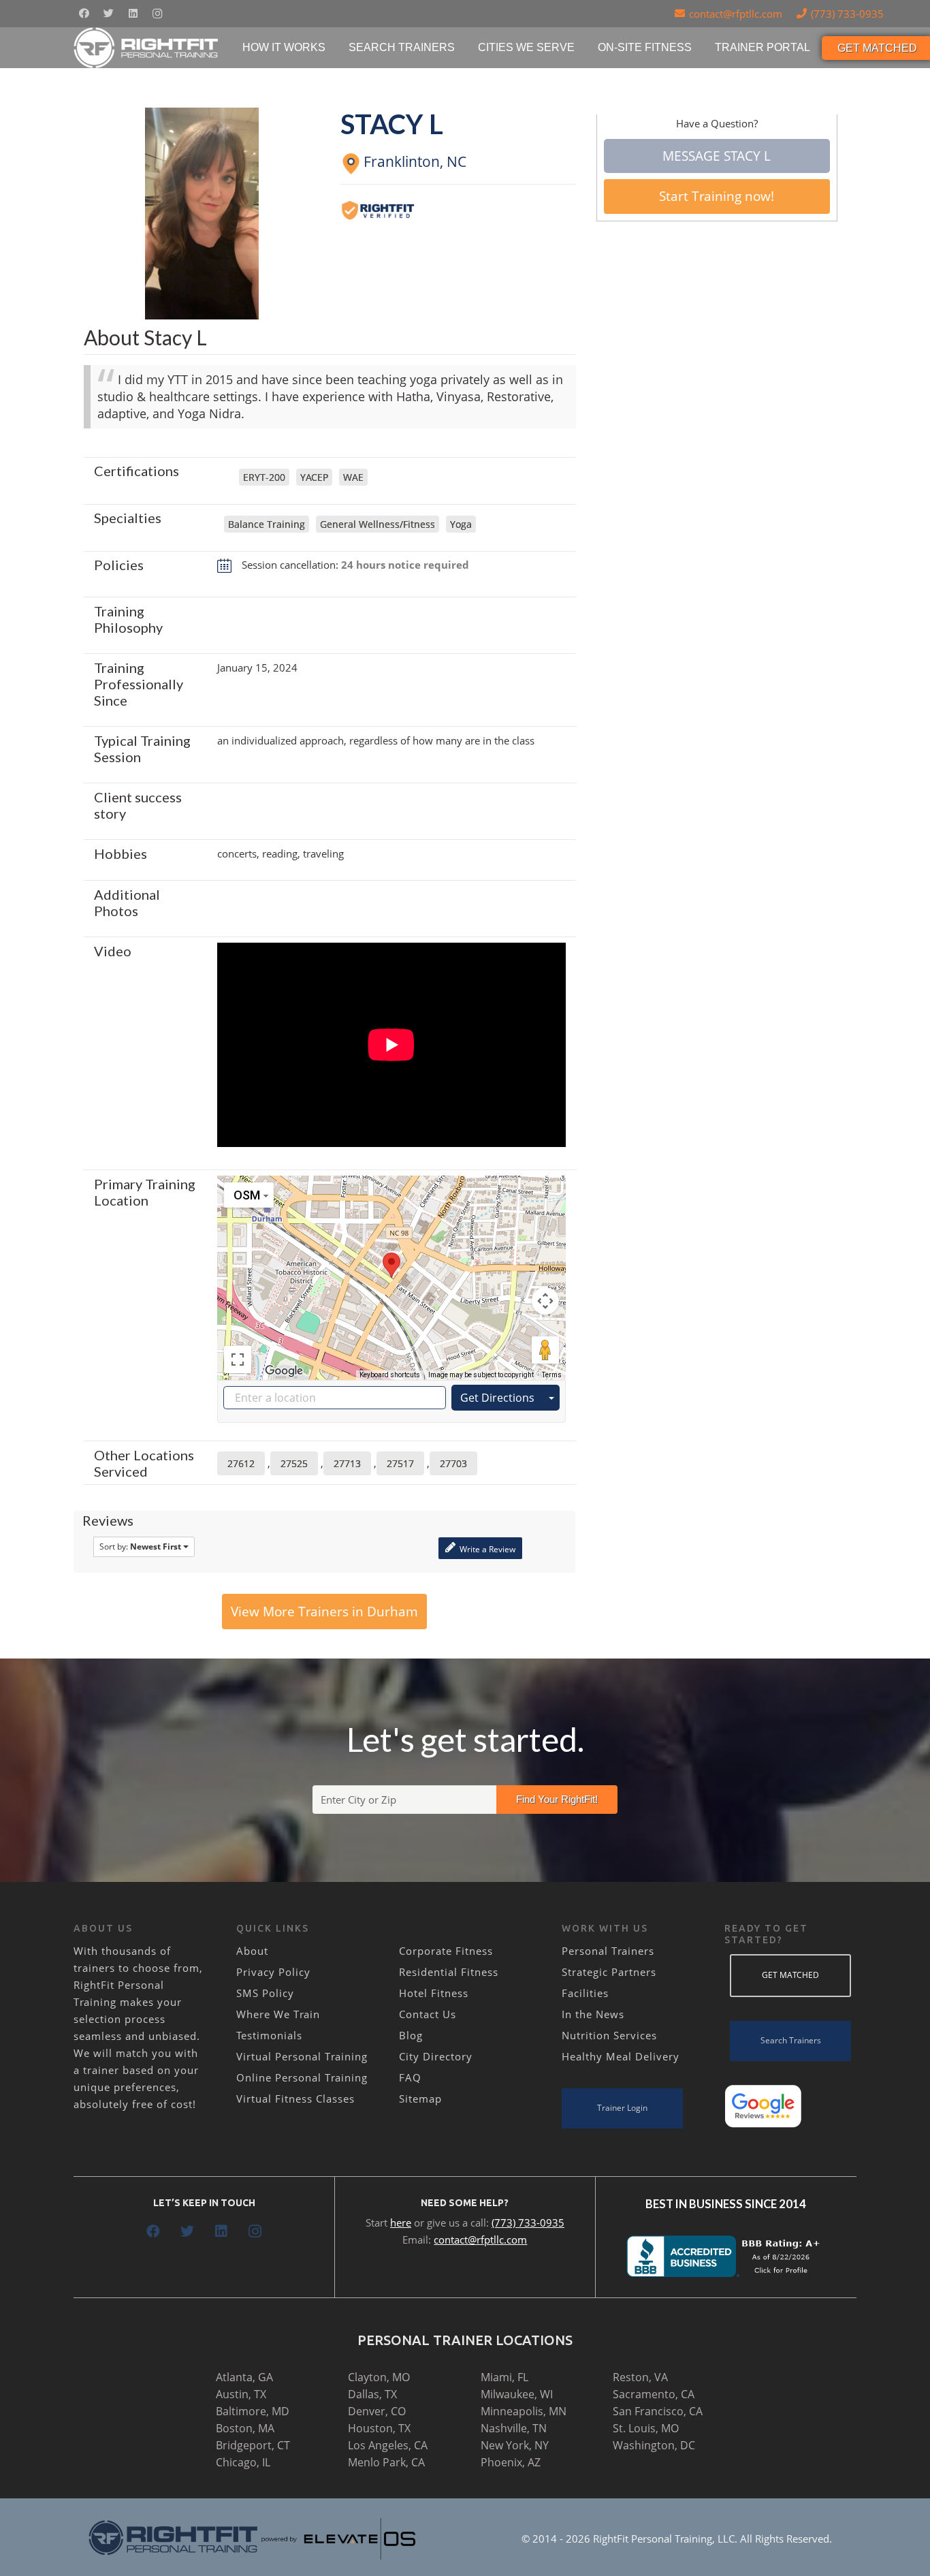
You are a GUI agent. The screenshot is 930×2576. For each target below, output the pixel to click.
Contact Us (428, 2014)
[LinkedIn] (133, 14)
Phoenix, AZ (511, 2462)
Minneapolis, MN (524, 2411)
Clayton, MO (379, 2377)
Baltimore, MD (253, 2411)
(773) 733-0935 (528, 2222)
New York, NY (515, 2445)
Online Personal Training (302, 2077)
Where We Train (278, 2014)
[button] (391, 1265)
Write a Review (486, 1549)
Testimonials (269, 2035)
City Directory (436, 2056)
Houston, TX (379, 2428)
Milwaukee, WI (517, 2394)
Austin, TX (241, 2394)
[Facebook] (84, 14)
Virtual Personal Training (302, 2056)
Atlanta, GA (244, 2377)
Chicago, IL (243, 2462)
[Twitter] (108, 14)
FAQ (410, 2077)
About (252, 1951)
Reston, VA (640, 2377)
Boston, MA (245, 2428)
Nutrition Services (609, 2035)
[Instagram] (157, 14)
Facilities (585, 1993)
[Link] (147, 48)
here (401, 2222)
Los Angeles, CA (388, 2445)
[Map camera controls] (545, 1301)
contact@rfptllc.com (480, 2240)
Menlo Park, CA (386, 2462)
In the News (593, 2014)
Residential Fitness (449, 1972)
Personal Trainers (608, 1951)
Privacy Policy (273, 1972)
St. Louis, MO (646, 2428)
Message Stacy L (717, 156)
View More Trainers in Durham (324, 1612)
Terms (552, 1375)
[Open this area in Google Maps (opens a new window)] (284, 1371)
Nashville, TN (514, 2428)
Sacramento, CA (654, 2394)
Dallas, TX (372, 2394)
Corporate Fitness (446, 1951)
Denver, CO (377, 2411)
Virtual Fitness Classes (295, 2099)
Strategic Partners (609, 1972)
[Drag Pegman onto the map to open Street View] (545, 1350)
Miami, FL (504, 2377)
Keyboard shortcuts (390, 1375)
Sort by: (140, 1546)
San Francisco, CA (658, 2411)
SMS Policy (265, 1993)
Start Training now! (717, 196)
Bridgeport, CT (253, 2445)
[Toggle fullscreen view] (238, 1360)
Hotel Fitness (434, 1993)
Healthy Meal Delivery (621, 2056)
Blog (411, 2035)
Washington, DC (654, 2445)
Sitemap (420, 2099)
